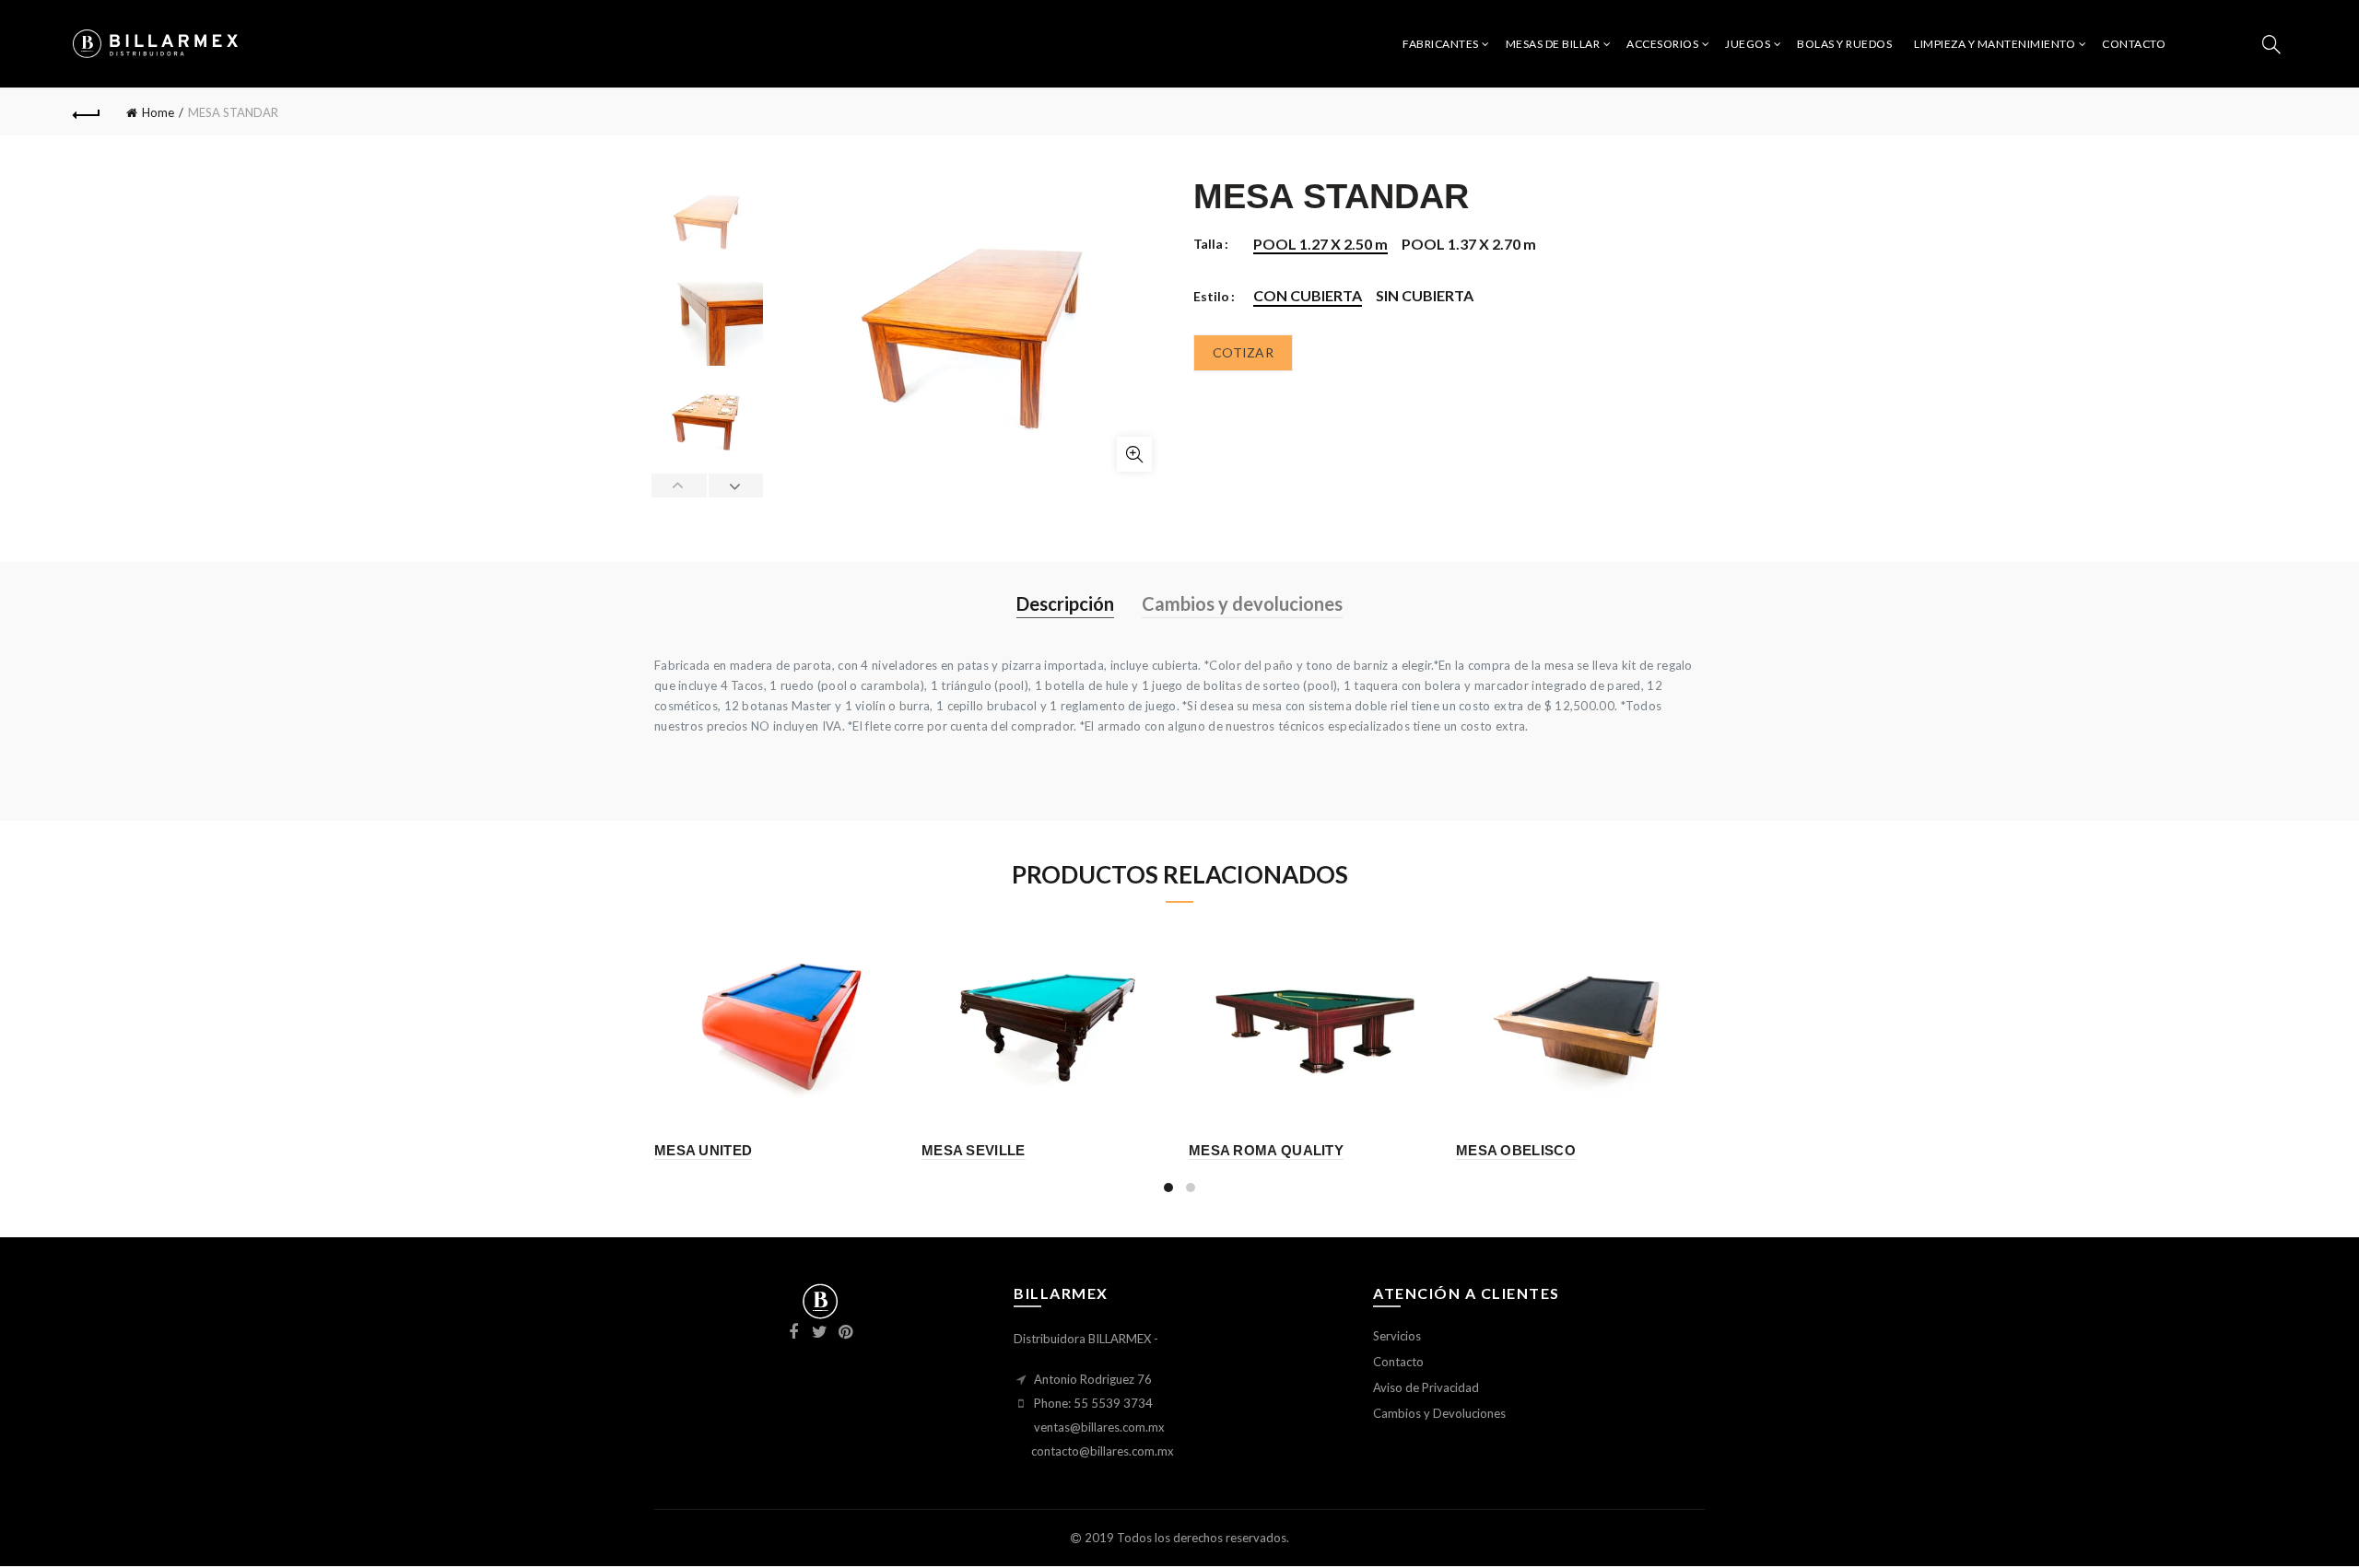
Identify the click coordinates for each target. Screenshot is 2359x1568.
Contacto (2134, 44)
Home (158, 112)
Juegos (1748, 44)
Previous (680, 486)
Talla (1208, 244)
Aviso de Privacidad (1426, 1387)
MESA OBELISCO (1516, 1150)
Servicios (1397, 1336)
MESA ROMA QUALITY (1266, 1150)
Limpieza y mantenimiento (1995, 44)
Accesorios (1662, 44)
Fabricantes (1441, 44)
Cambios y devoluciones (1242, 603)
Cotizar (1243, 352)
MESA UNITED (703, 1150)
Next (736, 486)
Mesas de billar (1553, 44)
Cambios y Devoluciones (1439, 1413)
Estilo (1211, 297)
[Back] (87, 112)
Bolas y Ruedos (1844, 44)
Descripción (1065, 603)
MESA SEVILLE (974, 1150)
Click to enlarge (1134, 454)
